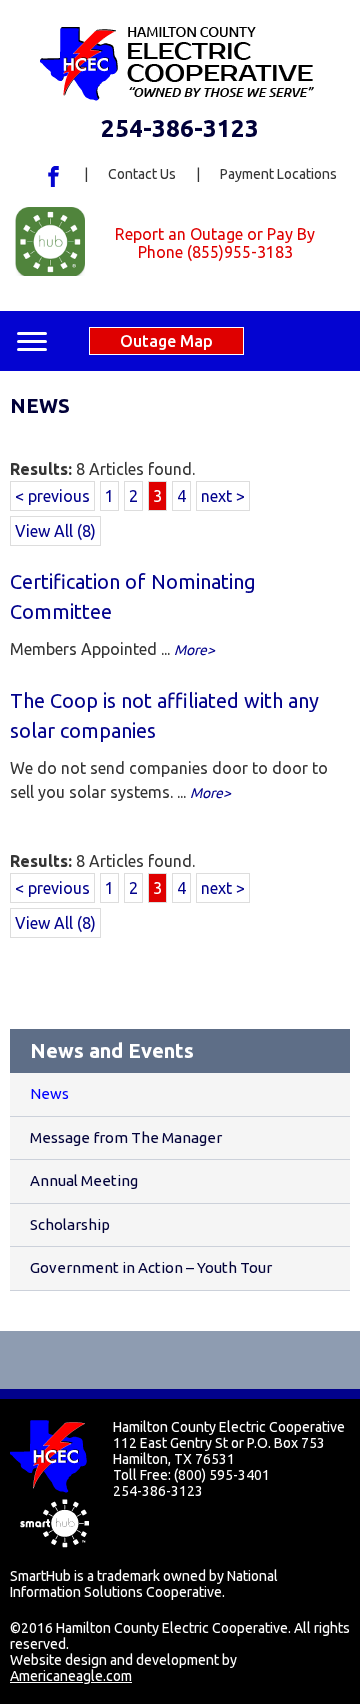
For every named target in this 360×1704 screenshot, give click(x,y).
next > (223, 496)
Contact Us (142, 174)
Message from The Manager (126, 1137)
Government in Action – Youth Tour (151, 1267)
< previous (52, 496)
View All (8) (55, 531)
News (49, 1093)
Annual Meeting (84, 1180)
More (190, 650)
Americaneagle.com (71, 1676)
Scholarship (70, 1224)
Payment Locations (278, 174)
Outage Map (166, 341)
